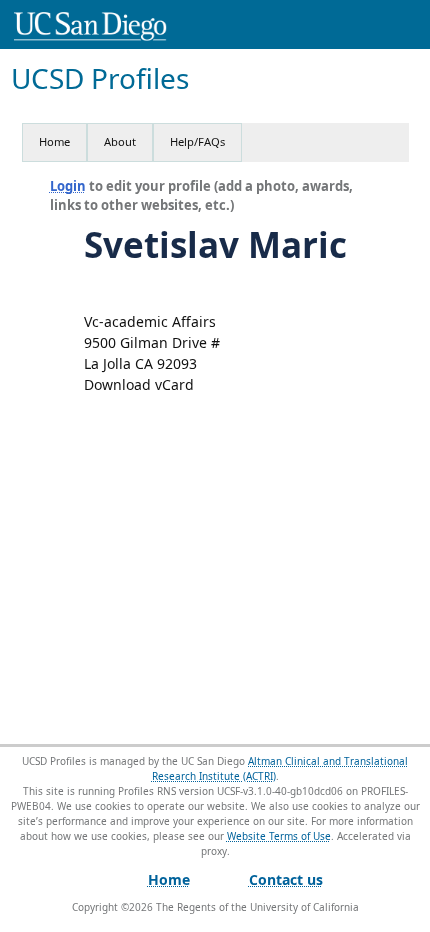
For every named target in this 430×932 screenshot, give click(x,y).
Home (54, 141)
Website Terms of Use (279, 836)
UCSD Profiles (100, 78)
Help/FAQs (197, 141)
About (120, 141)
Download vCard (139, 384)
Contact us (286, 879)
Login (68, 186)
